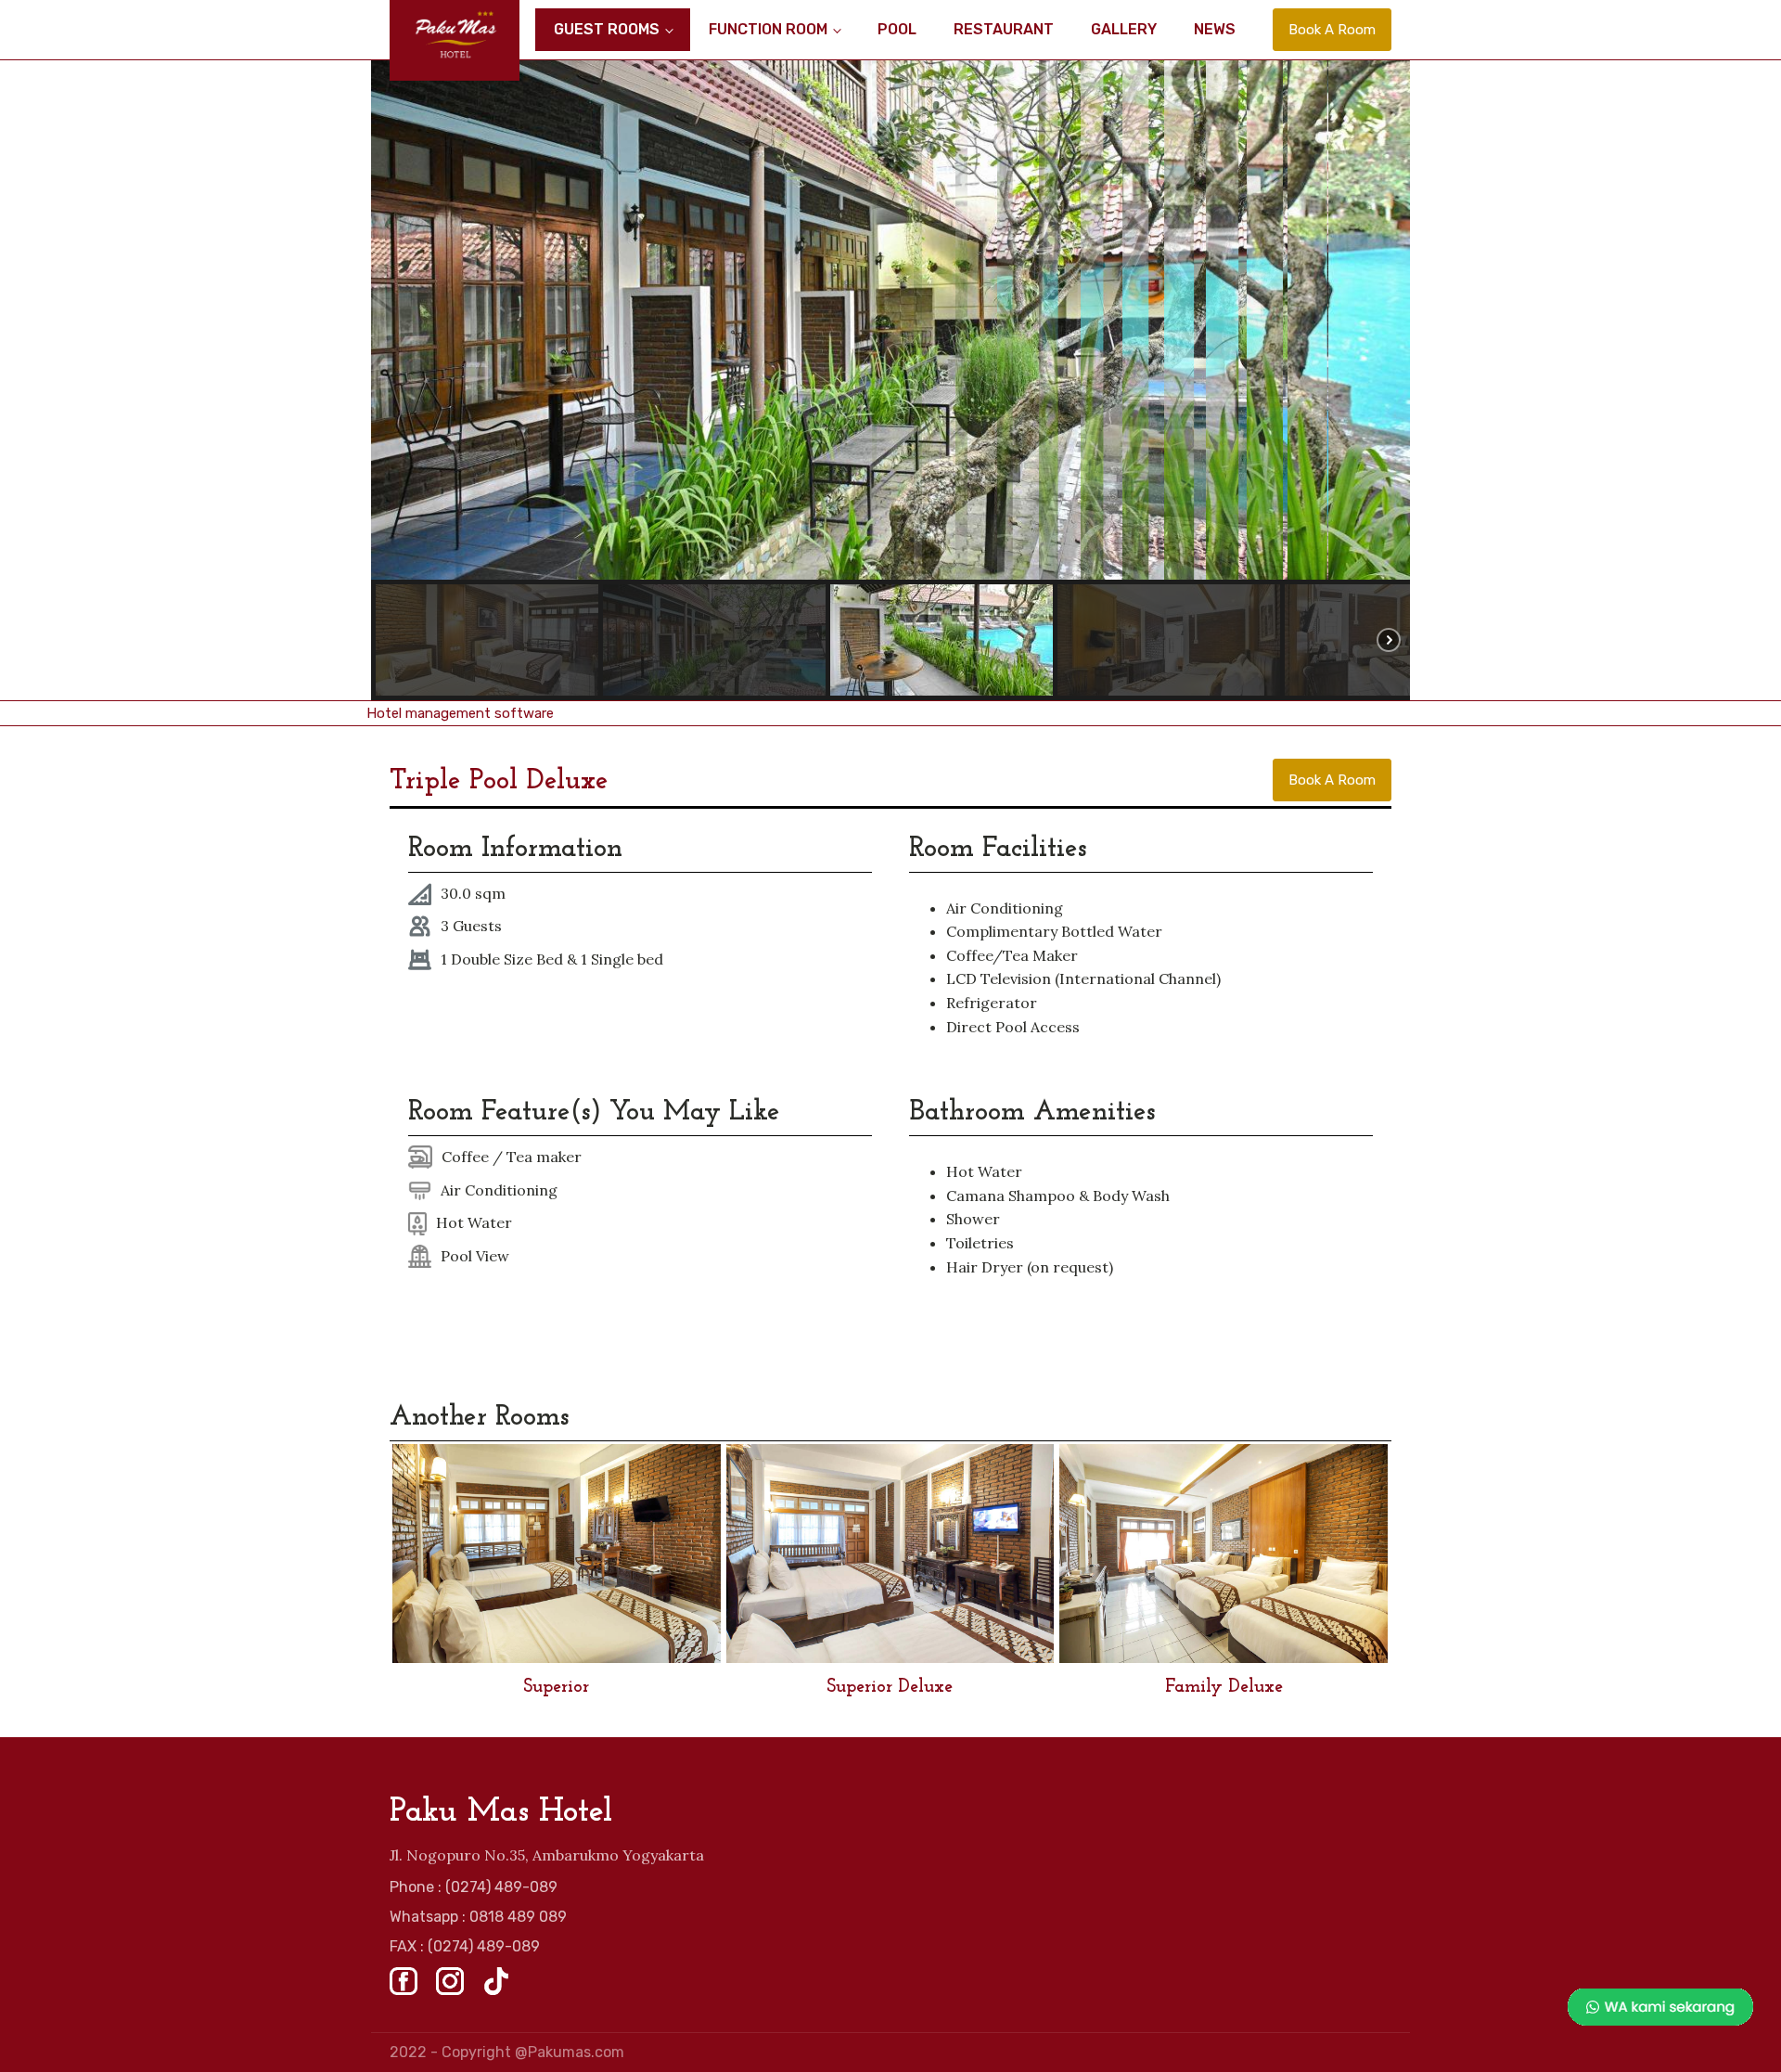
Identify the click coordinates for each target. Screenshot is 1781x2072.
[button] (487, 640)
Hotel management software (460, 713)
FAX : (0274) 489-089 (465, 1946)
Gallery (1124, 29)
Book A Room (1332, 30)
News (1215, 29)
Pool (897, 29)
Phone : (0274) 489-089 (474, 1887)
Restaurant (1004, 29)
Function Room (768, 29)
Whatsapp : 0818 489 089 (478, 1917)
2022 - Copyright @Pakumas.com (507, 2052)
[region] (890, 380)
